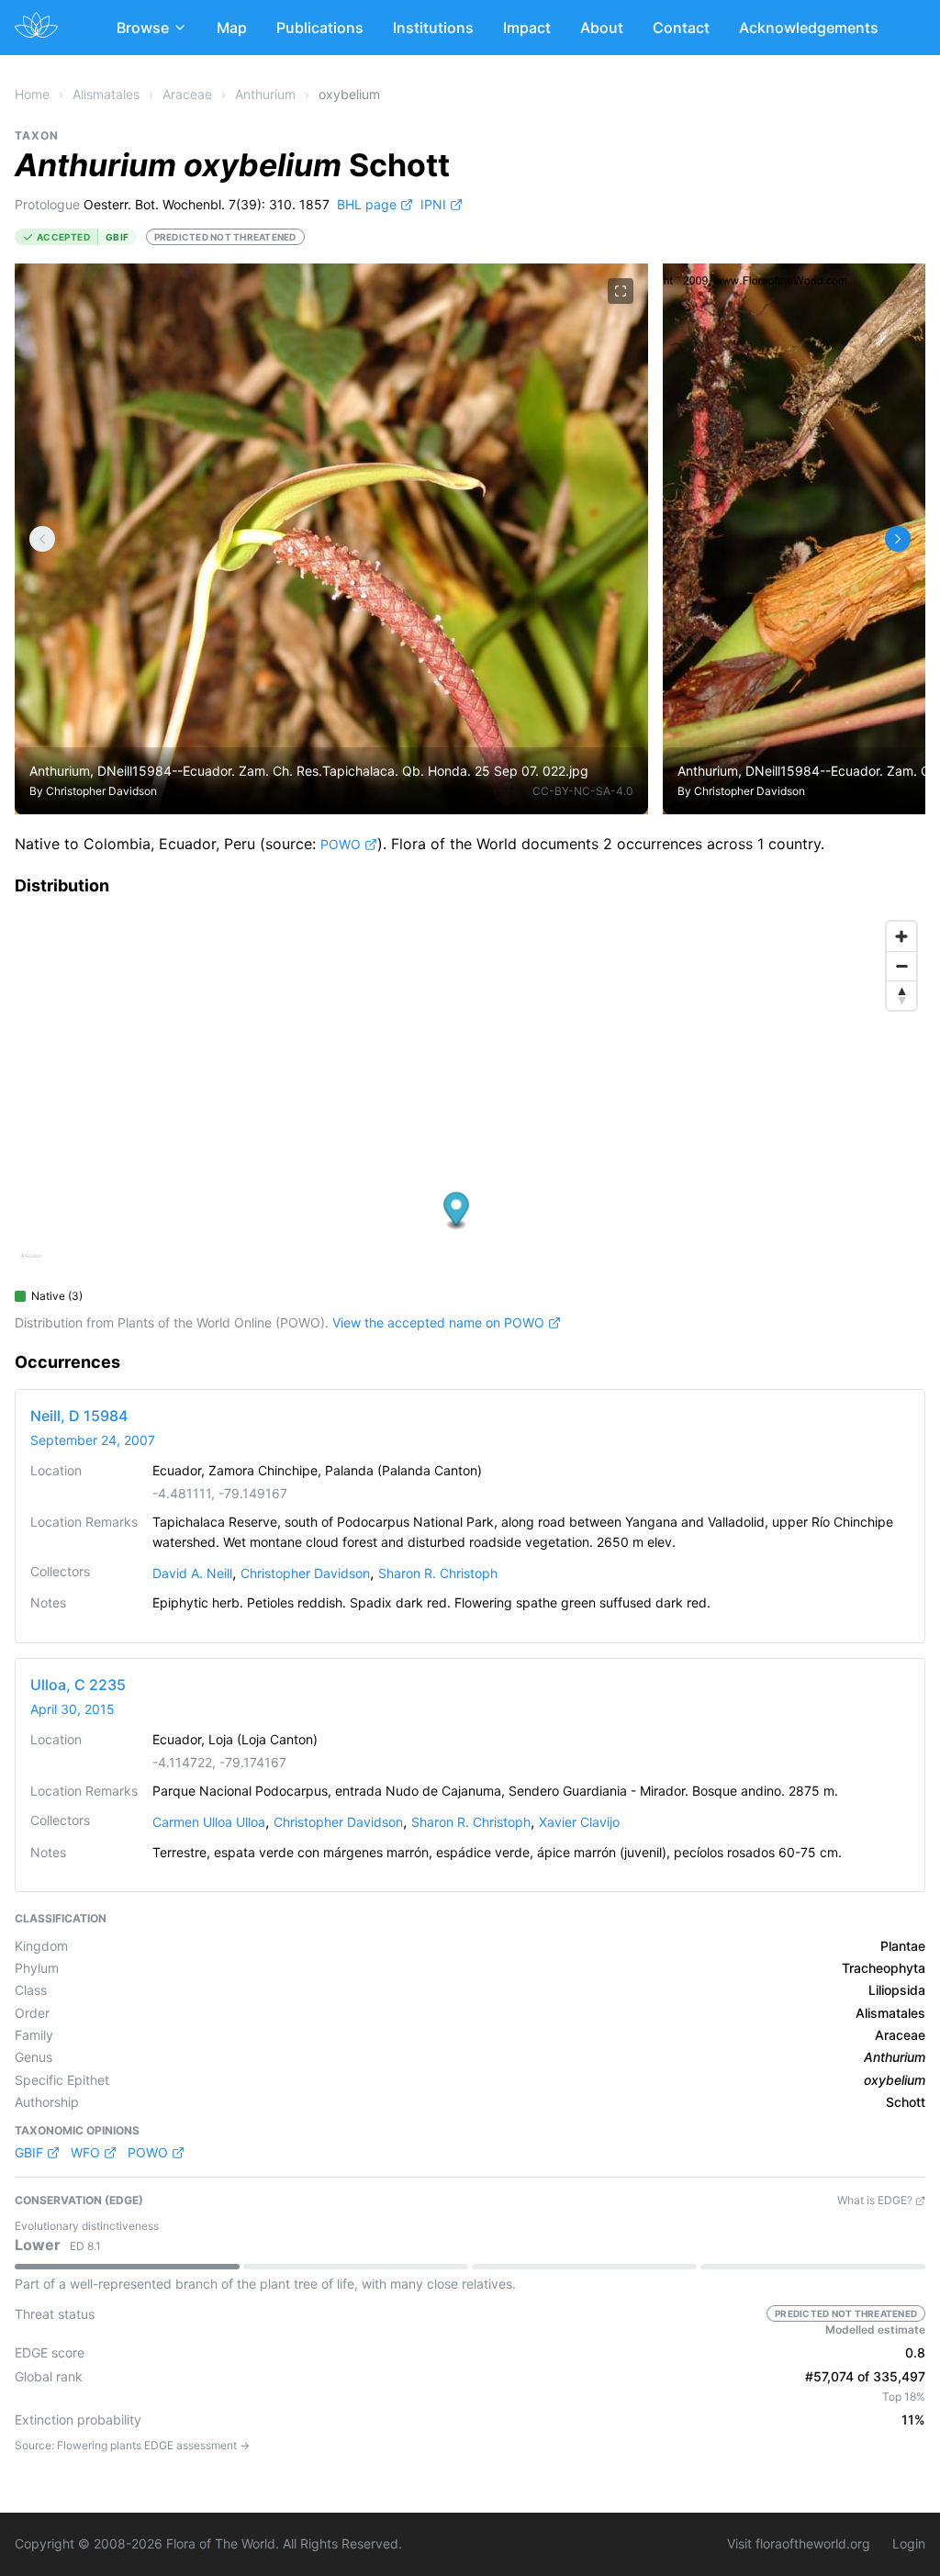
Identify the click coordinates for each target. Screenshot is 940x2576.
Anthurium (265, 94)
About (602, 28)
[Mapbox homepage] (31, 1264)
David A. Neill (192, 1573)
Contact (681, 28)
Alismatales (106, 94)
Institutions (433, 28)
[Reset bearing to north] (901, 995)
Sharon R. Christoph (438, 1573)
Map (232, 28)
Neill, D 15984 (79, 1416)
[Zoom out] (901, 966)
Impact (527, 28)
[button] (457, 1210)
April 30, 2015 (73, 1709)
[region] (470, 1096)
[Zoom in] (901, 936)
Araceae (187, 94)
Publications (320, 28)
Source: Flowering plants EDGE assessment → (132, 2445)
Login (909, 2543)
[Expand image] (621, 291)
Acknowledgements (809, 28)
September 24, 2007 (93, 1440)
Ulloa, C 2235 (78, 1685)
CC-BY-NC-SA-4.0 (583, 791)
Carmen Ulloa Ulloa (209, 1822)
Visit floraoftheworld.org (799, 2543)
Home (32, 94)
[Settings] (42, 539)
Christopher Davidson (101, 791)
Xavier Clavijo (579, 1822)
